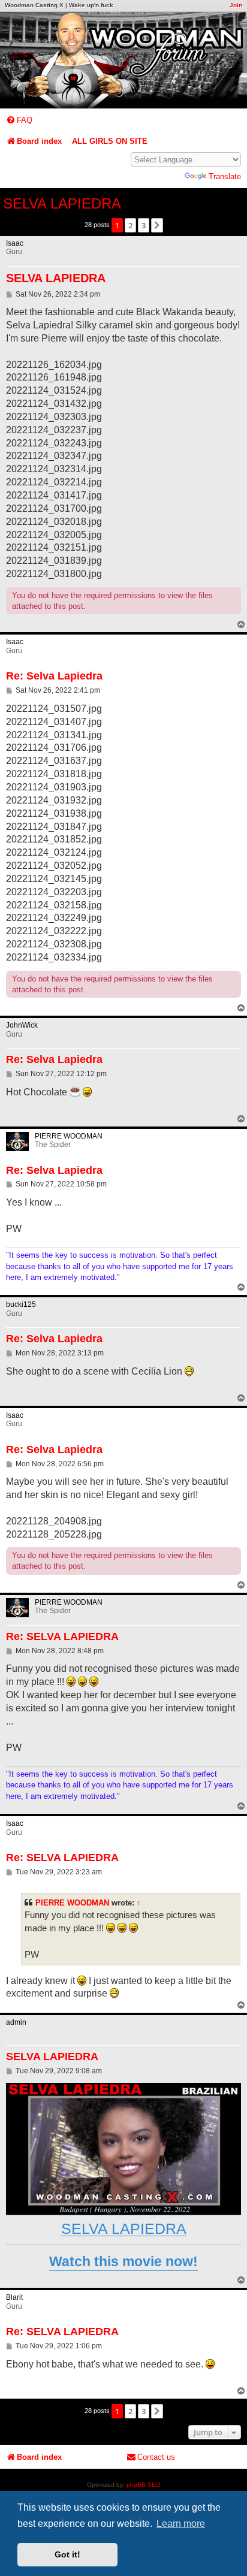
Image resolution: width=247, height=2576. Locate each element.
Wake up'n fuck (91, 5)
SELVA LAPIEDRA (62, 203)
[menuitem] (19, 120)
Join (236, 5)
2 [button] (130, 225)
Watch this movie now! (123, 2261)
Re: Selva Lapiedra (54, 676)
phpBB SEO (144, 2485)
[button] (157, 225)
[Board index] (123, 60)
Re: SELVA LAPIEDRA (62, 1636)
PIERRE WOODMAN (72, 1903)
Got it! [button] (67, 2554)
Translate (225, 176)
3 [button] (144, 225)
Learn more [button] (181, 2524)
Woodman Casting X (34, 5)
